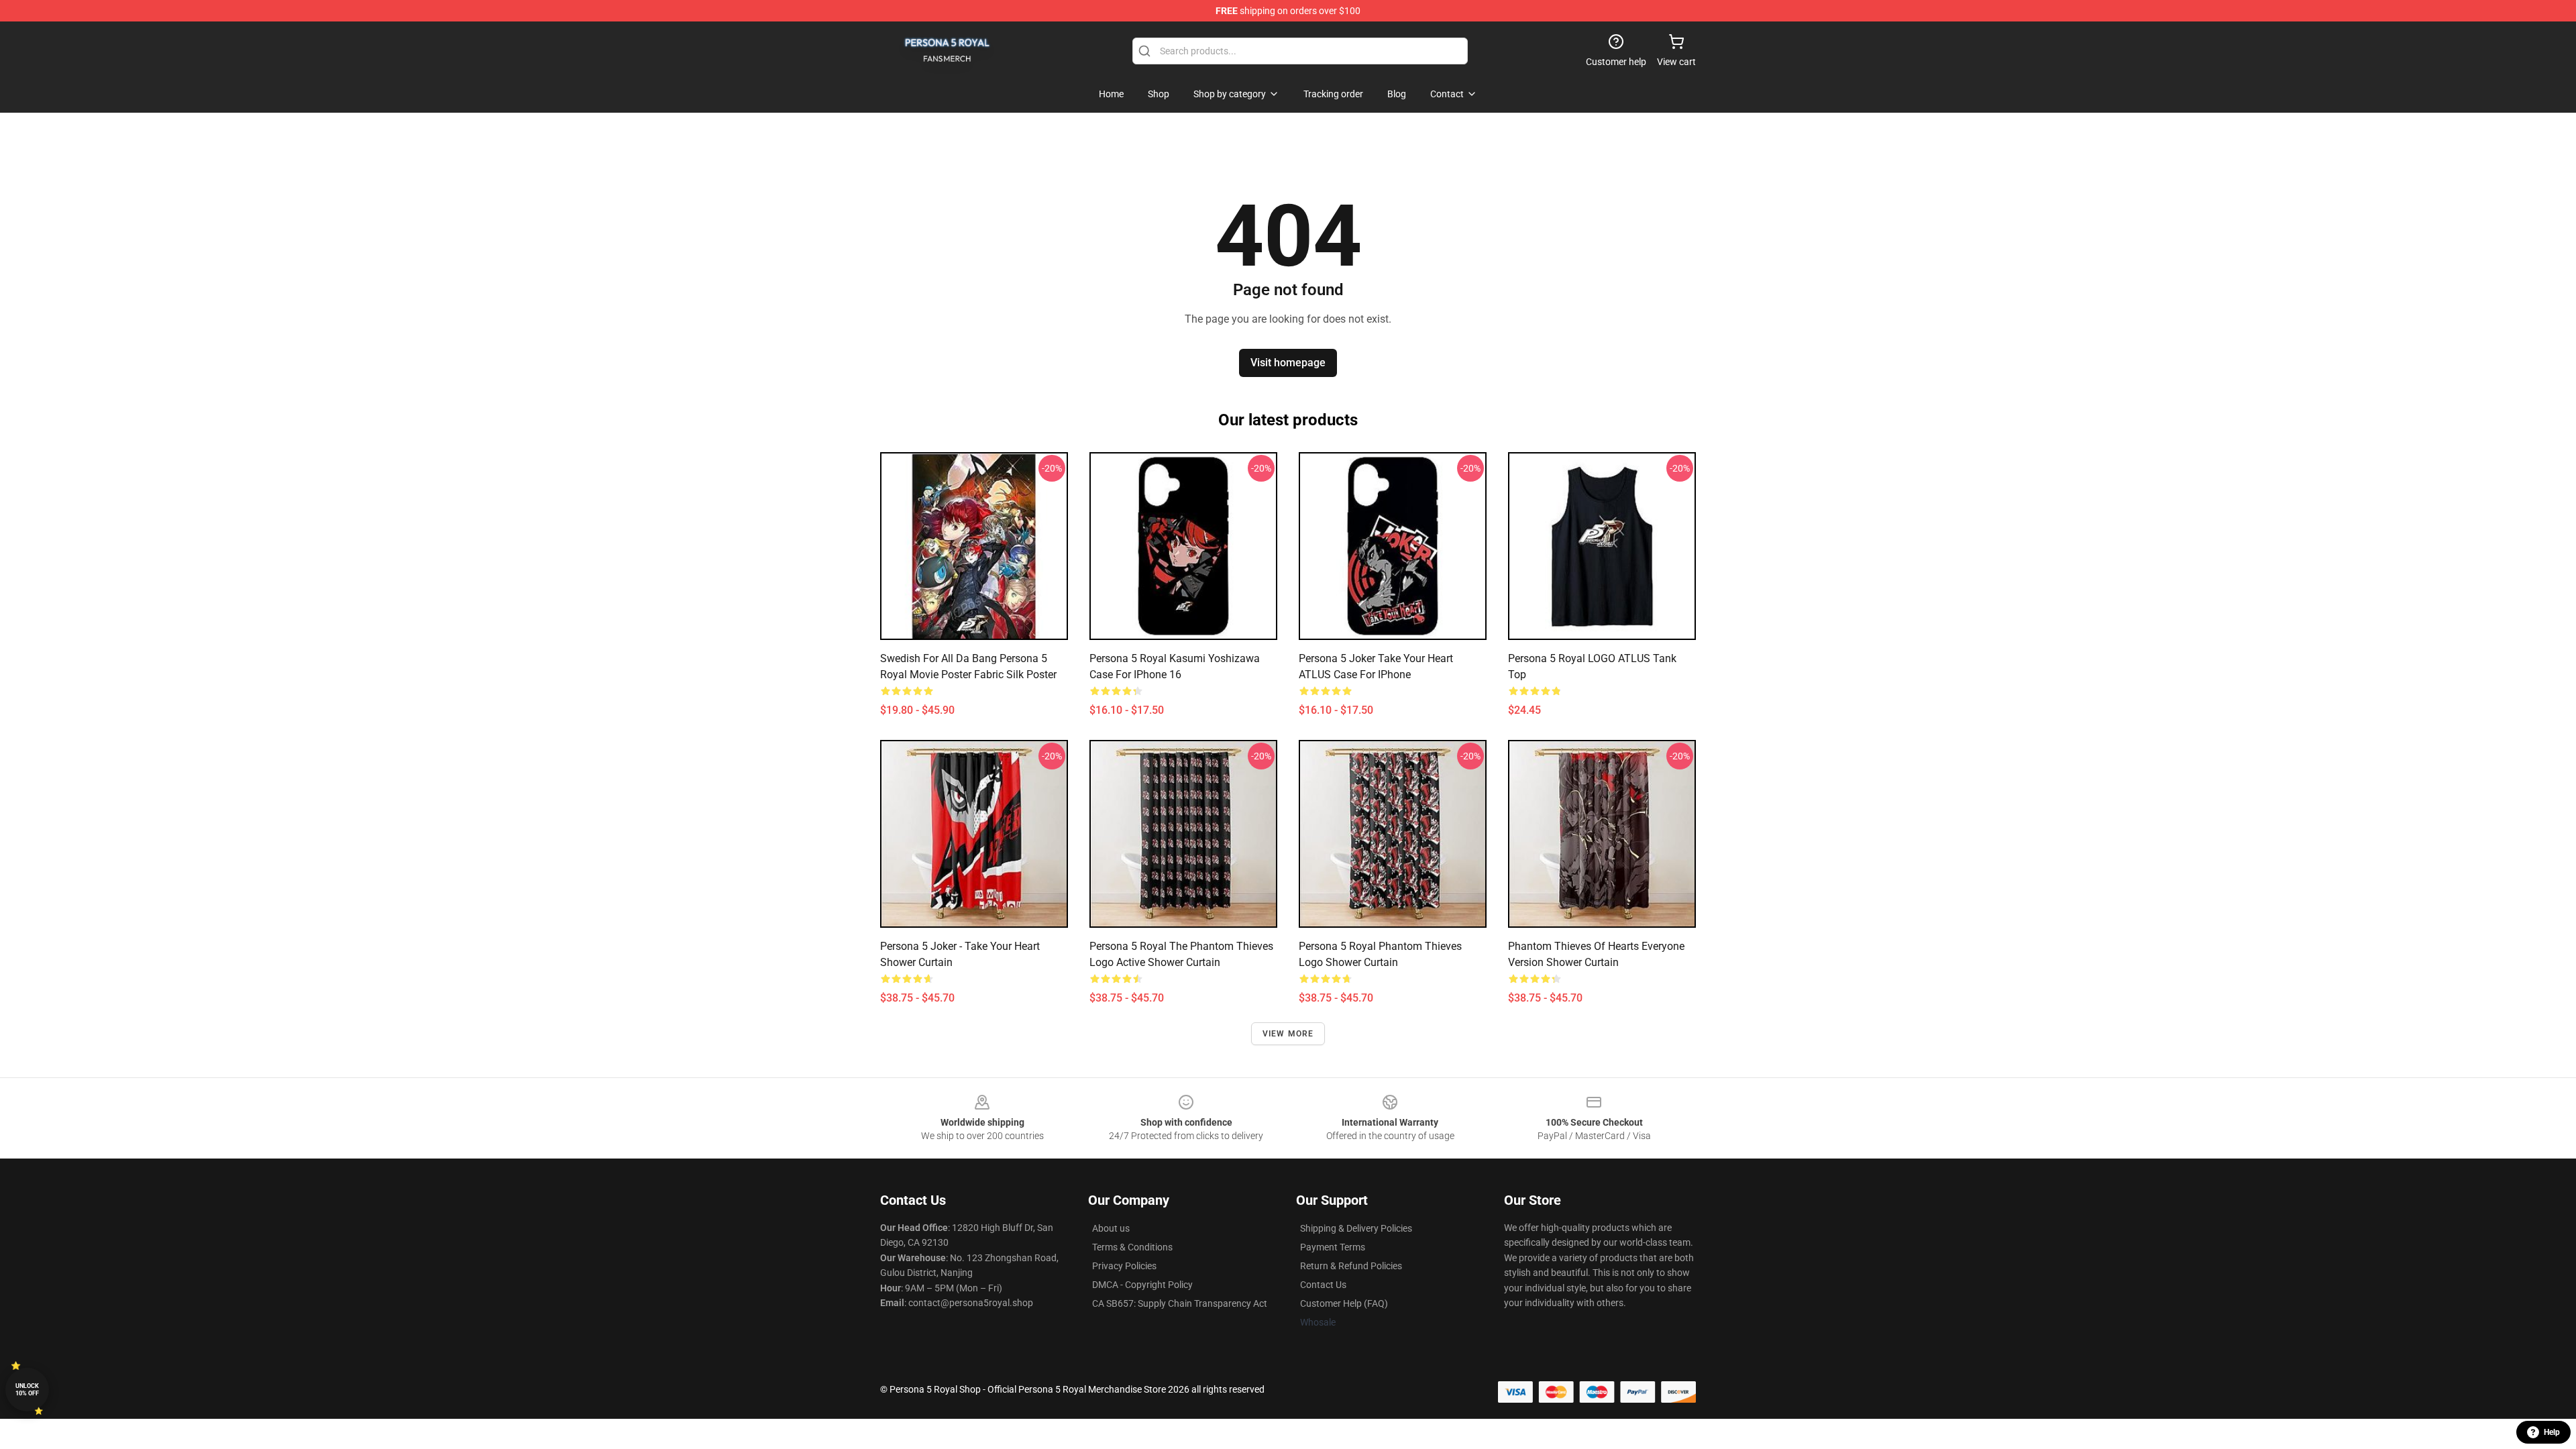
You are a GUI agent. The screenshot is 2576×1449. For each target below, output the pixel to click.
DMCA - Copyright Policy (1142, 1285)
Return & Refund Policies (1351, 1266)
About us (1111, 1228)
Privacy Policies (1124, 1266)
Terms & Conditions (1132, 1247)
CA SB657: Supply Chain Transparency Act (1180, 1303)
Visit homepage (1288, 363)
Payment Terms (1333, 1247)
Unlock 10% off (27, 1390)
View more (1288, 1034)
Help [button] (2552, 1432)
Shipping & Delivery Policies (1356, 1228)
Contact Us (1323, 1285)
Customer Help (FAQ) (1344, 1303)
